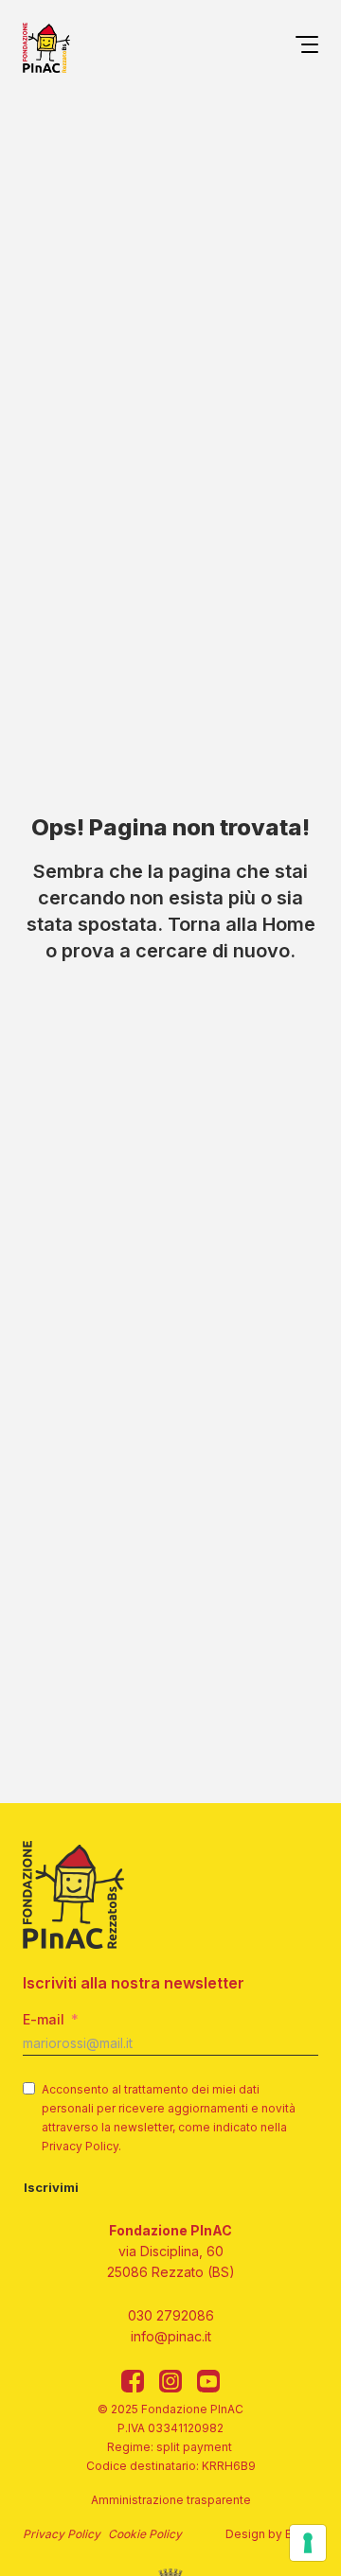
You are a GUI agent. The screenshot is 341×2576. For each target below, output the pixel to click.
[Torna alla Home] (46, 48)
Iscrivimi (51, 2187)
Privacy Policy (62, 2534)
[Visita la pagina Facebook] (133, 2381)
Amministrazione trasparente (171, 2500)
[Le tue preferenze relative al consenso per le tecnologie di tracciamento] (308, 2543)
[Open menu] (307, 47)
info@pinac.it (171, 2336)
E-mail (44, 2019)
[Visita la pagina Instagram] (170, 2381)
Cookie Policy (145, 2534)
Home (289, 924)
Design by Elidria (272, 2534)
